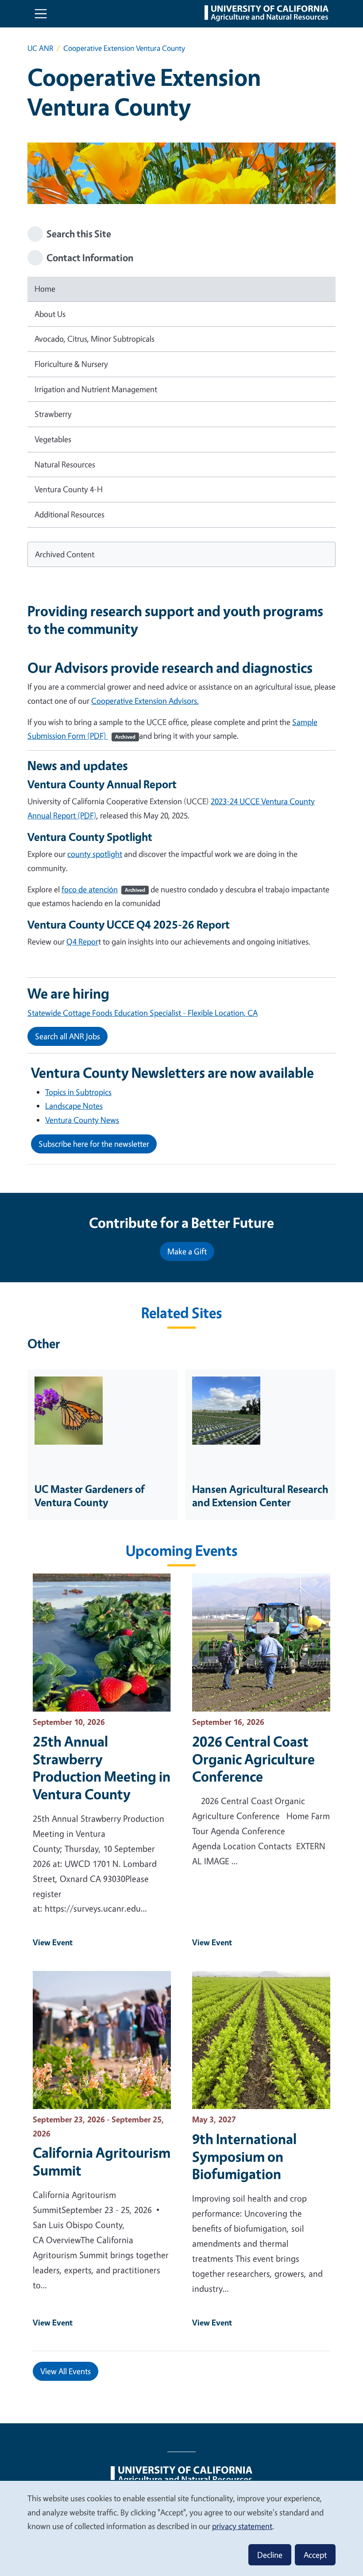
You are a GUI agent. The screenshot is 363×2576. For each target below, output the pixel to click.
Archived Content (65, 554)
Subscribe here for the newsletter (94, 1144)
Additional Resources (70, 514)
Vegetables (53, 439)
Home (45, 289)
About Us (50, 314)
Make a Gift (187, 1251)
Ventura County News (82, 1120)
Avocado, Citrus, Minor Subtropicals (95, 339)
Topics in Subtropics (78, 1092)
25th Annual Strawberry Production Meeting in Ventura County (102, 1768)
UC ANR (40, 48)
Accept (315, 2555)
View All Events (66, 2371)
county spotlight (95, 854)
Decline (270, 2555)
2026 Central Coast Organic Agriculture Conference (253, 1759)
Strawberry (53, 414)
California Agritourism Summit (102, 2161)
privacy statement (242, 2526)
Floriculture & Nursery (71, 364)
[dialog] (181, 2528)
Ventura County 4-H (69, 489)
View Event (53, 1942)
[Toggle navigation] (41, 14)
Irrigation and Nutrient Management (96, 389)
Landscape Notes (74, 1106)
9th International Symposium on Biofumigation (244, 2156)
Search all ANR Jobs (68, 1036)
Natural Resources (65, 464)
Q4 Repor (82, 941)
